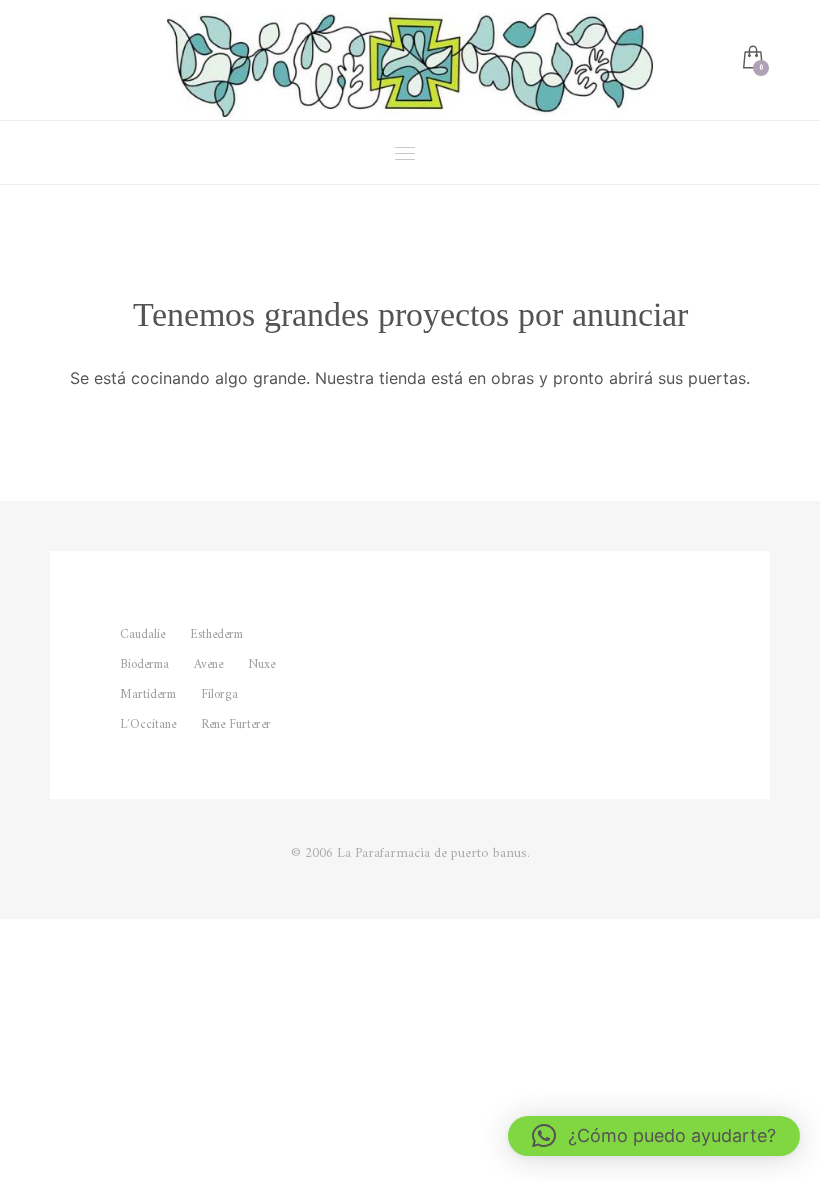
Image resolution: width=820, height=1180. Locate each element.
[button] (654, 1136)
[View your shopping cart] (751, 60)
